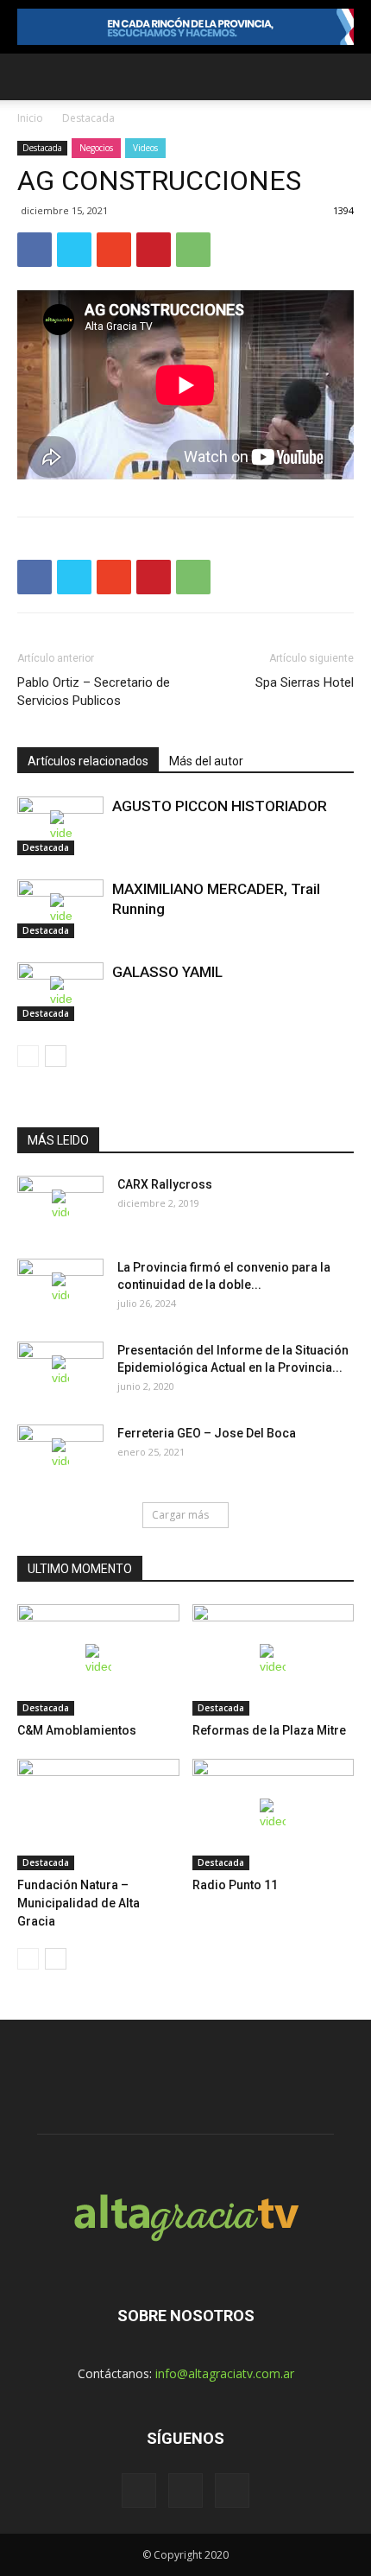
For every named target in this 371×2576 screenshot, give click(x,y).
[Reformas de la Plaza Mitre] (274, 1660)
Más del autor (206, 761)
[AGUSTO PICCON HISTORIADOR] (60, 826)
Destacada (88, 118)
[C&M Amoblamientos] (98, 1660)
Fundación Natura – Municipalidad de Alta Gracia (79, 1903)
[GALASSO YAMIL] (60, 992)
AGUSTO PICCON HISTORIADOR (220, 806)
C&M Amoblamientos (77, 1730)
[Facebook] (139, 2490)
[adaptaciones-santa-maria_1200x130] (185, 27)
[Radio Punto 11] (274, 1815)
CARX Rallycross (165, 1184)
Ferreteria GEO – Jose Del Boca (207, 1433)
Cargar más (180, 1515)
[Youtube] (232, 2490)
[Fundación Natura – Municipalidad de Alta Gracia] (98, 1815)
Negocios (96, 148)
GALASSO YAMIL (167, 972)
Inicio (30, 118)
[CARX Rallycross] (60, 1206)
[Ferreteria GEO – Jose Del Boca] (60, 1455)
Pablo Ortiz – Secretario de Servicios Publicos (94, 692)
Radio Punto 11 (235, 1885)
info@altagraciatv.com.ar (225, 2373)
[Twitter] (185, 2490)
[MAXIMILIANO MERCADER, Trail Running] (60, 909)
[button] (347, 77)
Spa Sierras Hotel (305, 682)
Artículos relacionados (88, 761)
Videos (145, 148)
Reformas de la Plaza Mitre (269, 1730)
